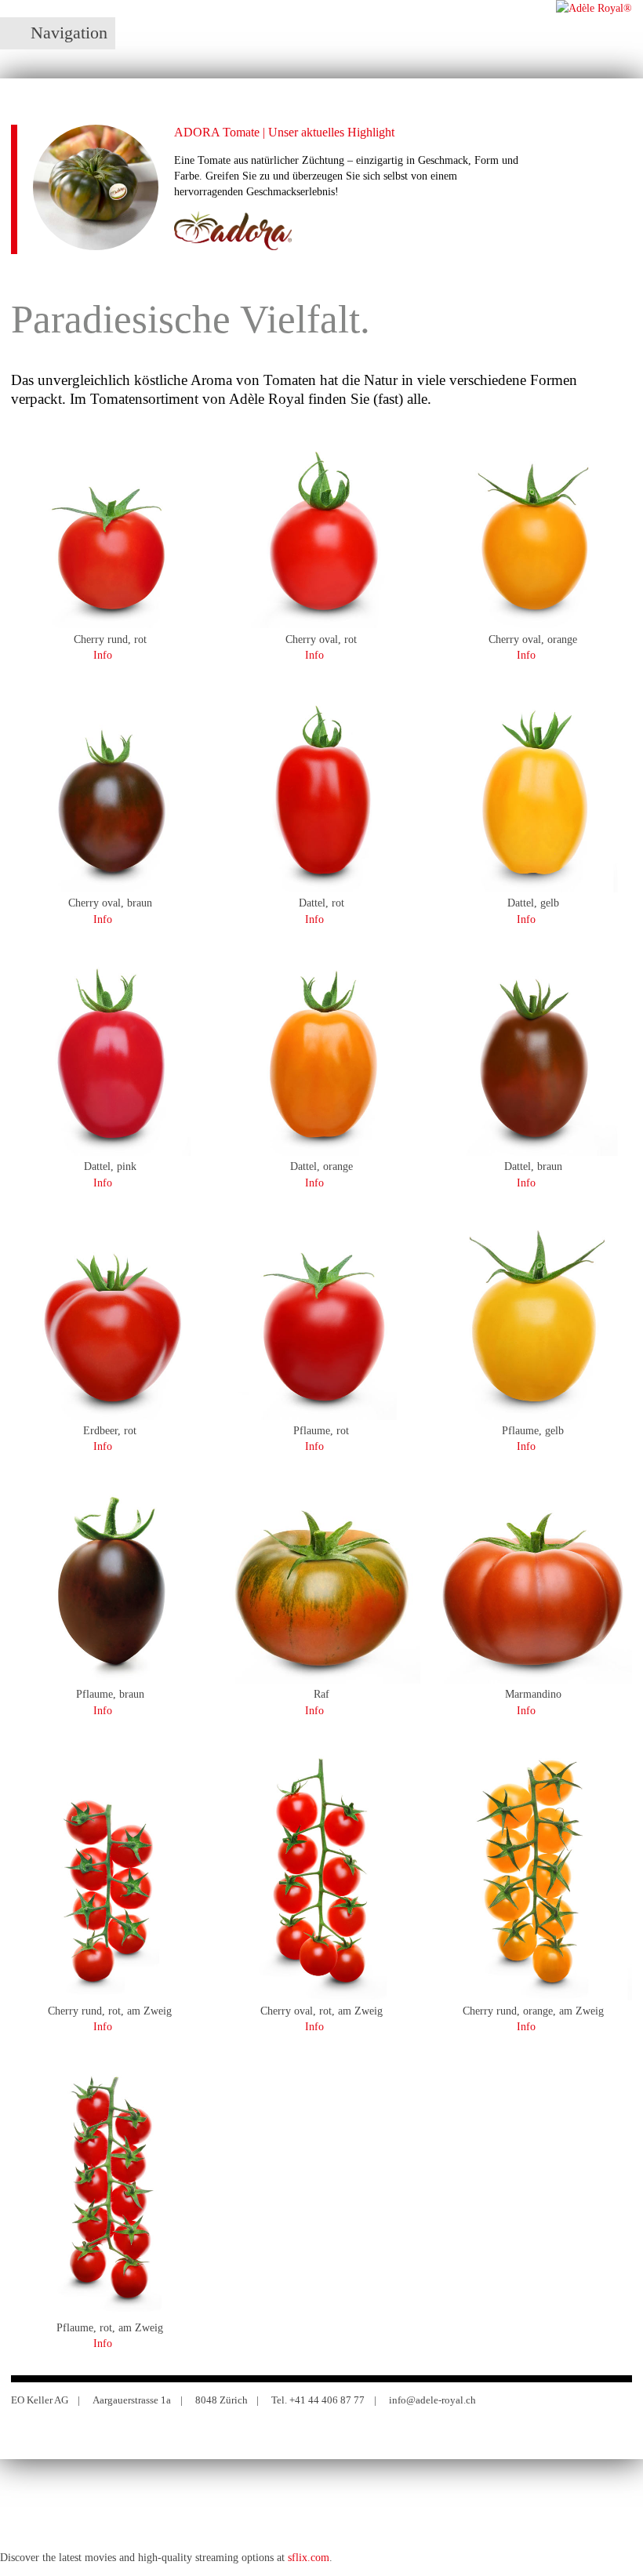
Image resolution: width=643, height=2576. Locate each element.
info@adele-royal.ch (432, 2400)
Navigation (69, 33)
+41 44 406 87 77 (327, 2400)
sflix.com (309, 2557)
